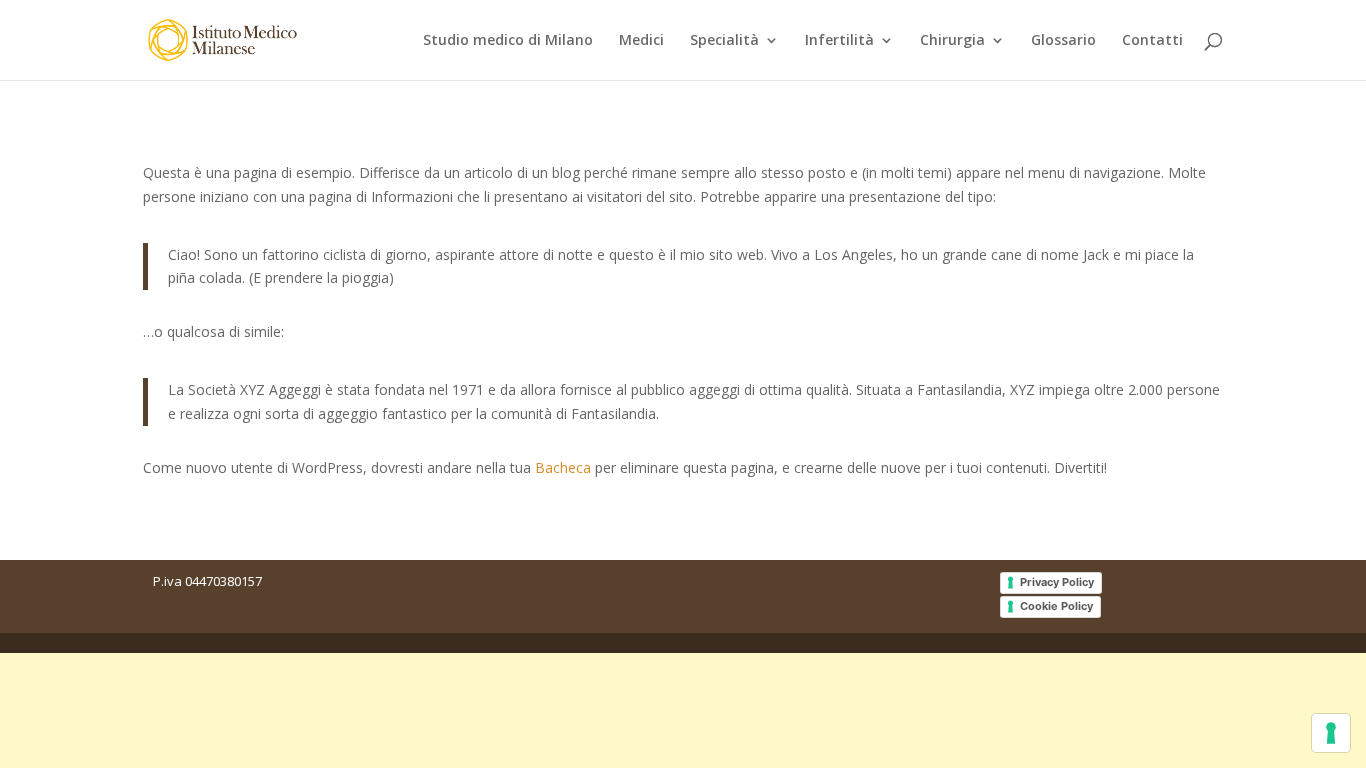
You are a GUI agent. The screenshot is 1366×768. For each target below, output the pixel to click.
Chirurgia (952, 41)
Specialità (724, 41)
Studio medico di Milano (508, 41)
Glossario (1063, 41)
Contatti (1152, 41)
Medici (641, 41)
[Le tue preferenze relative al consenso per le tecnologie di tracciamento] (1331, 733)
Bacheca (563, 467)
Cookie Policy (1056, 606)
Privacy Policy (1057, 582)
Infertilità (839, 41)
